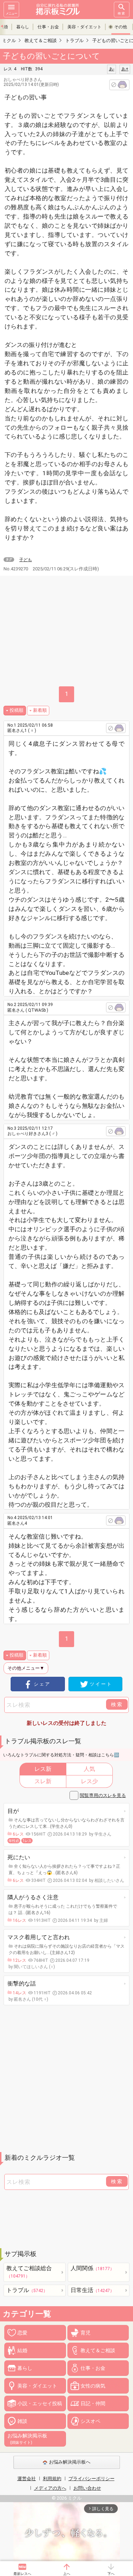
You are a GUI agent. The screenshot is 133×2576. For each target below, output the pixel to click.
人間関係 (92, 2268)
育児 (85, 2333)
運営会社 (27, 2479)
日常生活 (92, 2290)
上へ (67, 2574)
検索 (122, 13)
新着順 (40, 710)
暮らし (23, 27)
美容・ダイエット (84, 27)
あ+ (125, 69)
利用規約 (52, 2479)
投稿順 (16, 710)
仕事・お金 (48, 27)
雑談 (22, 2421)
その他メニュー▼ (26, 1668)
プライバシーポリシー (92, 2479)
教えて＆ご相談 (98, 2350)
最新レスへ (22, 2574)
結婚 (22, 2350)
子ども (26, 560)
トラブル (27, 2290)
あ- (112, 69)
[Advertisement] (66, 2079)
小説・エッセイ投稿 (40, 2403)
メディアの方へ (50, 2488)
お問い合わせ (87, 2488)
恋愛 (22, 2333)
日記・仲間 (93, 2403)
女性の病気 (93, 2386)
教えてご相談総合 (29, 2272)
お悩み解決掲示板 (27, 2439)
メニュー (11, 13)
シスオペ (90, 2421)
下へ (111, 2574)
